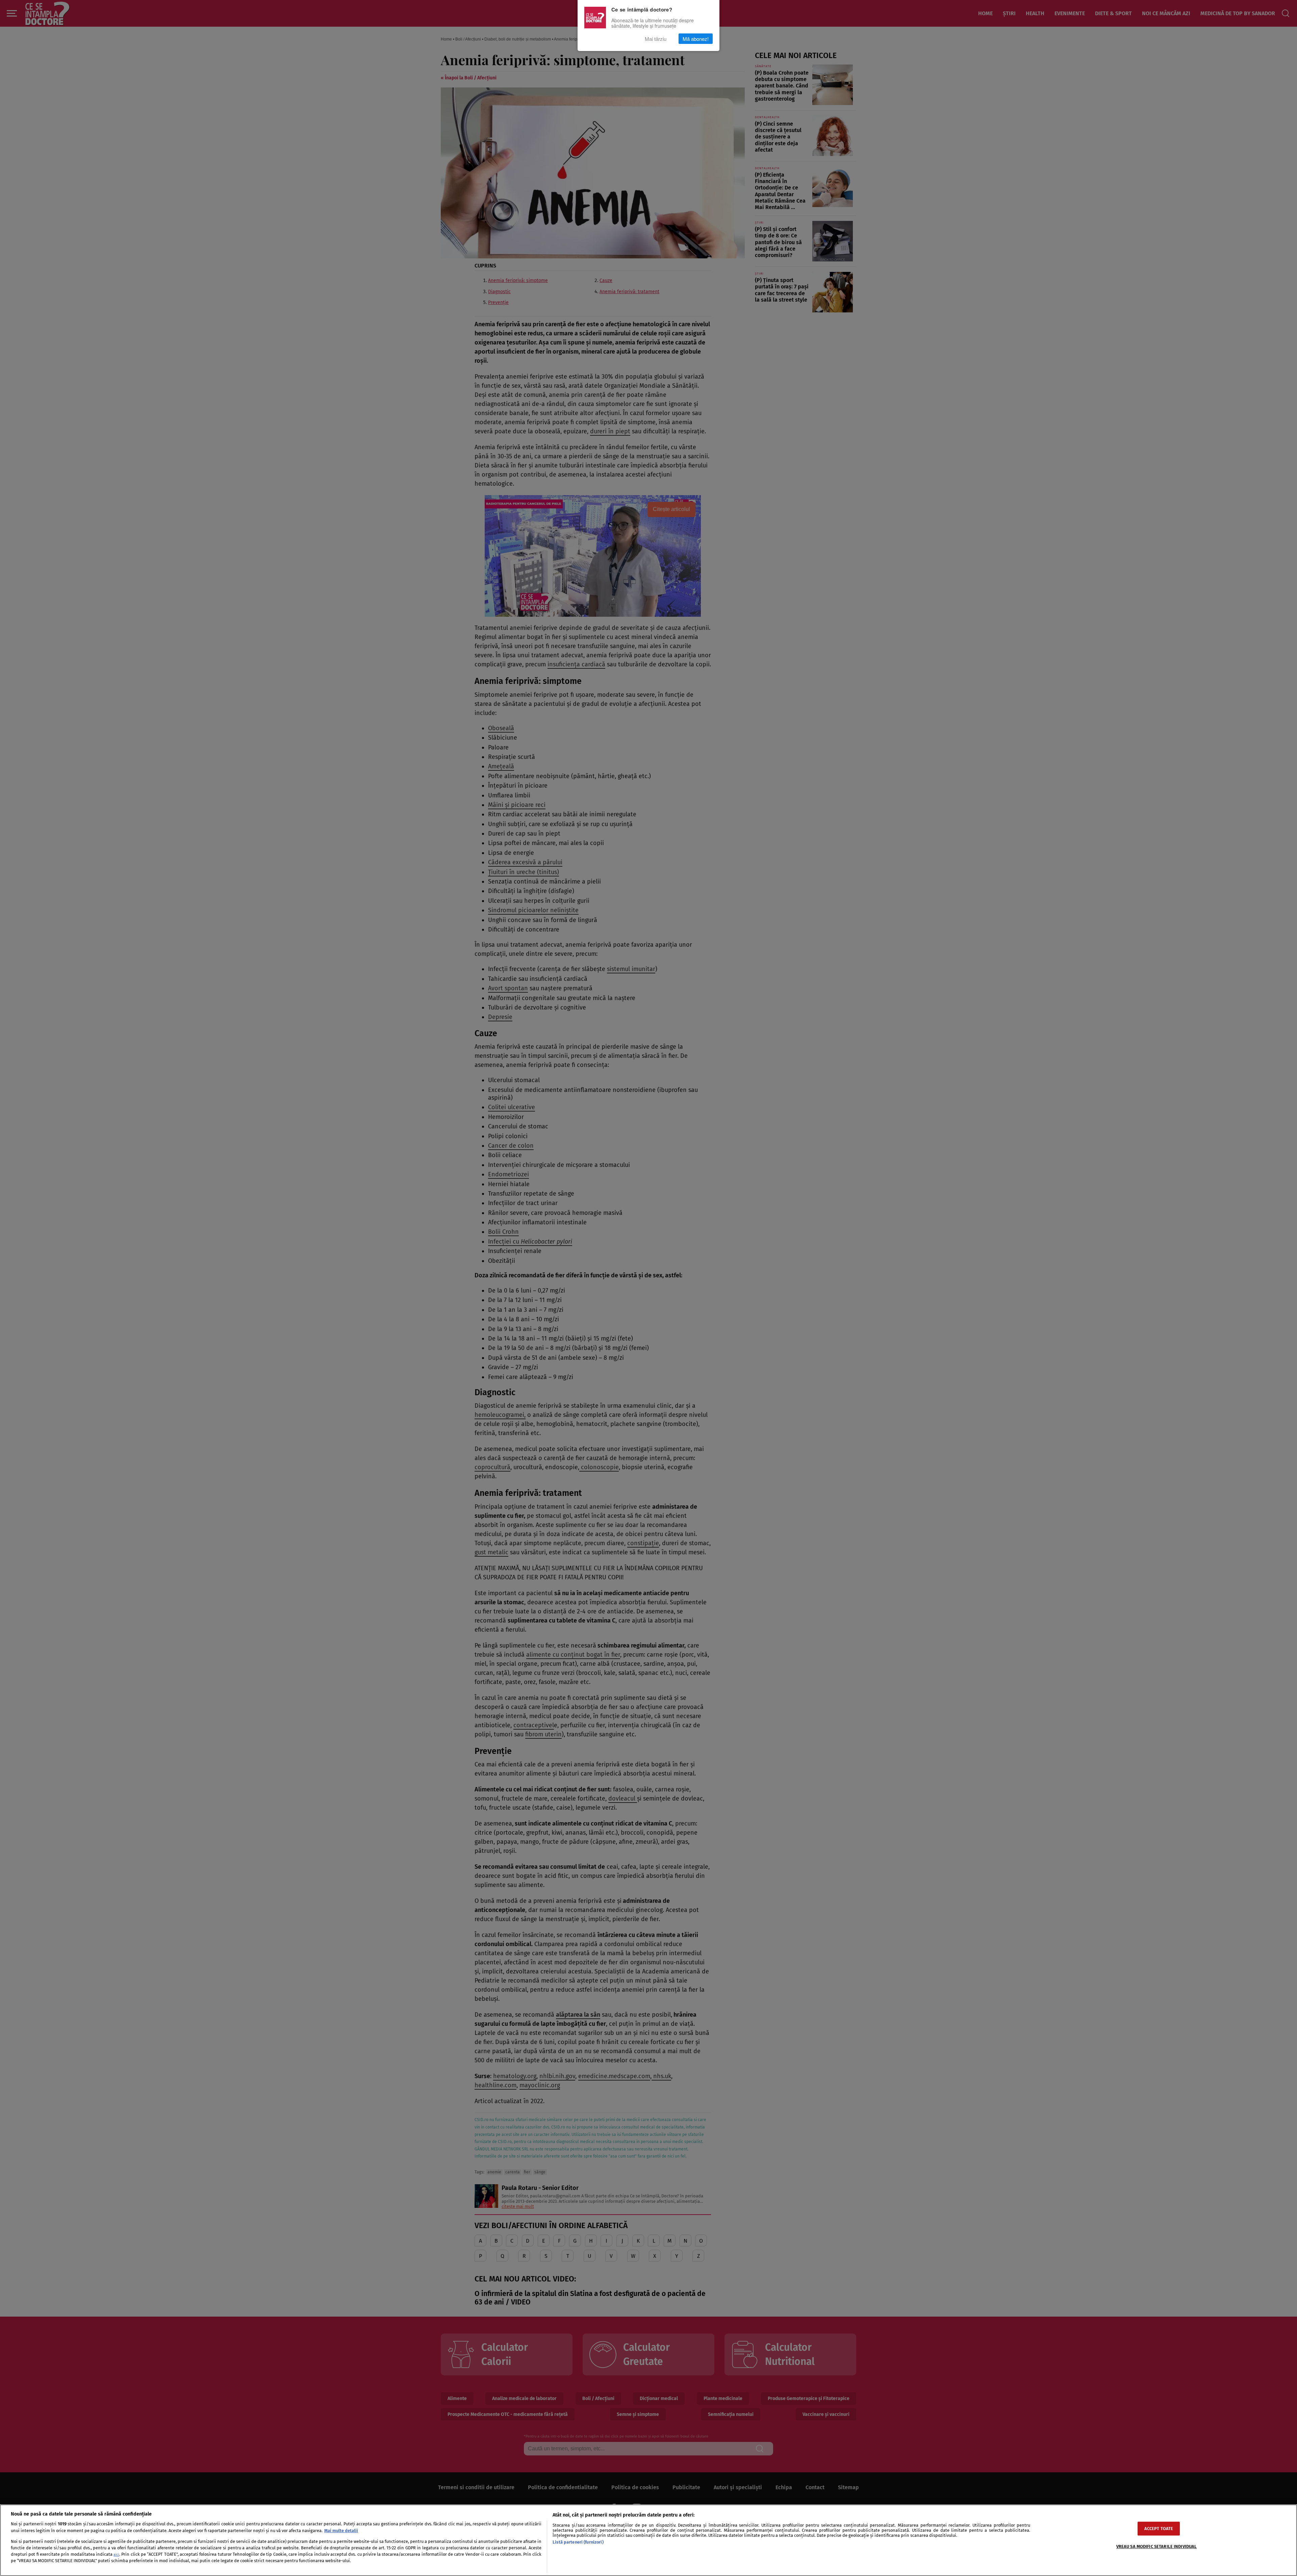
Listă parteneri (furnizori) (578, 2542)
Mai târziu (656, 39)
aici (116, 2555)
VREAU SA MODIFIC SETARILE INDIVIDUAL (1157, 2546)
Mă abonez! (696, 39)
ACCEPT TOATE (1159, 2529)
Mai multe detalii (341, 2531)
